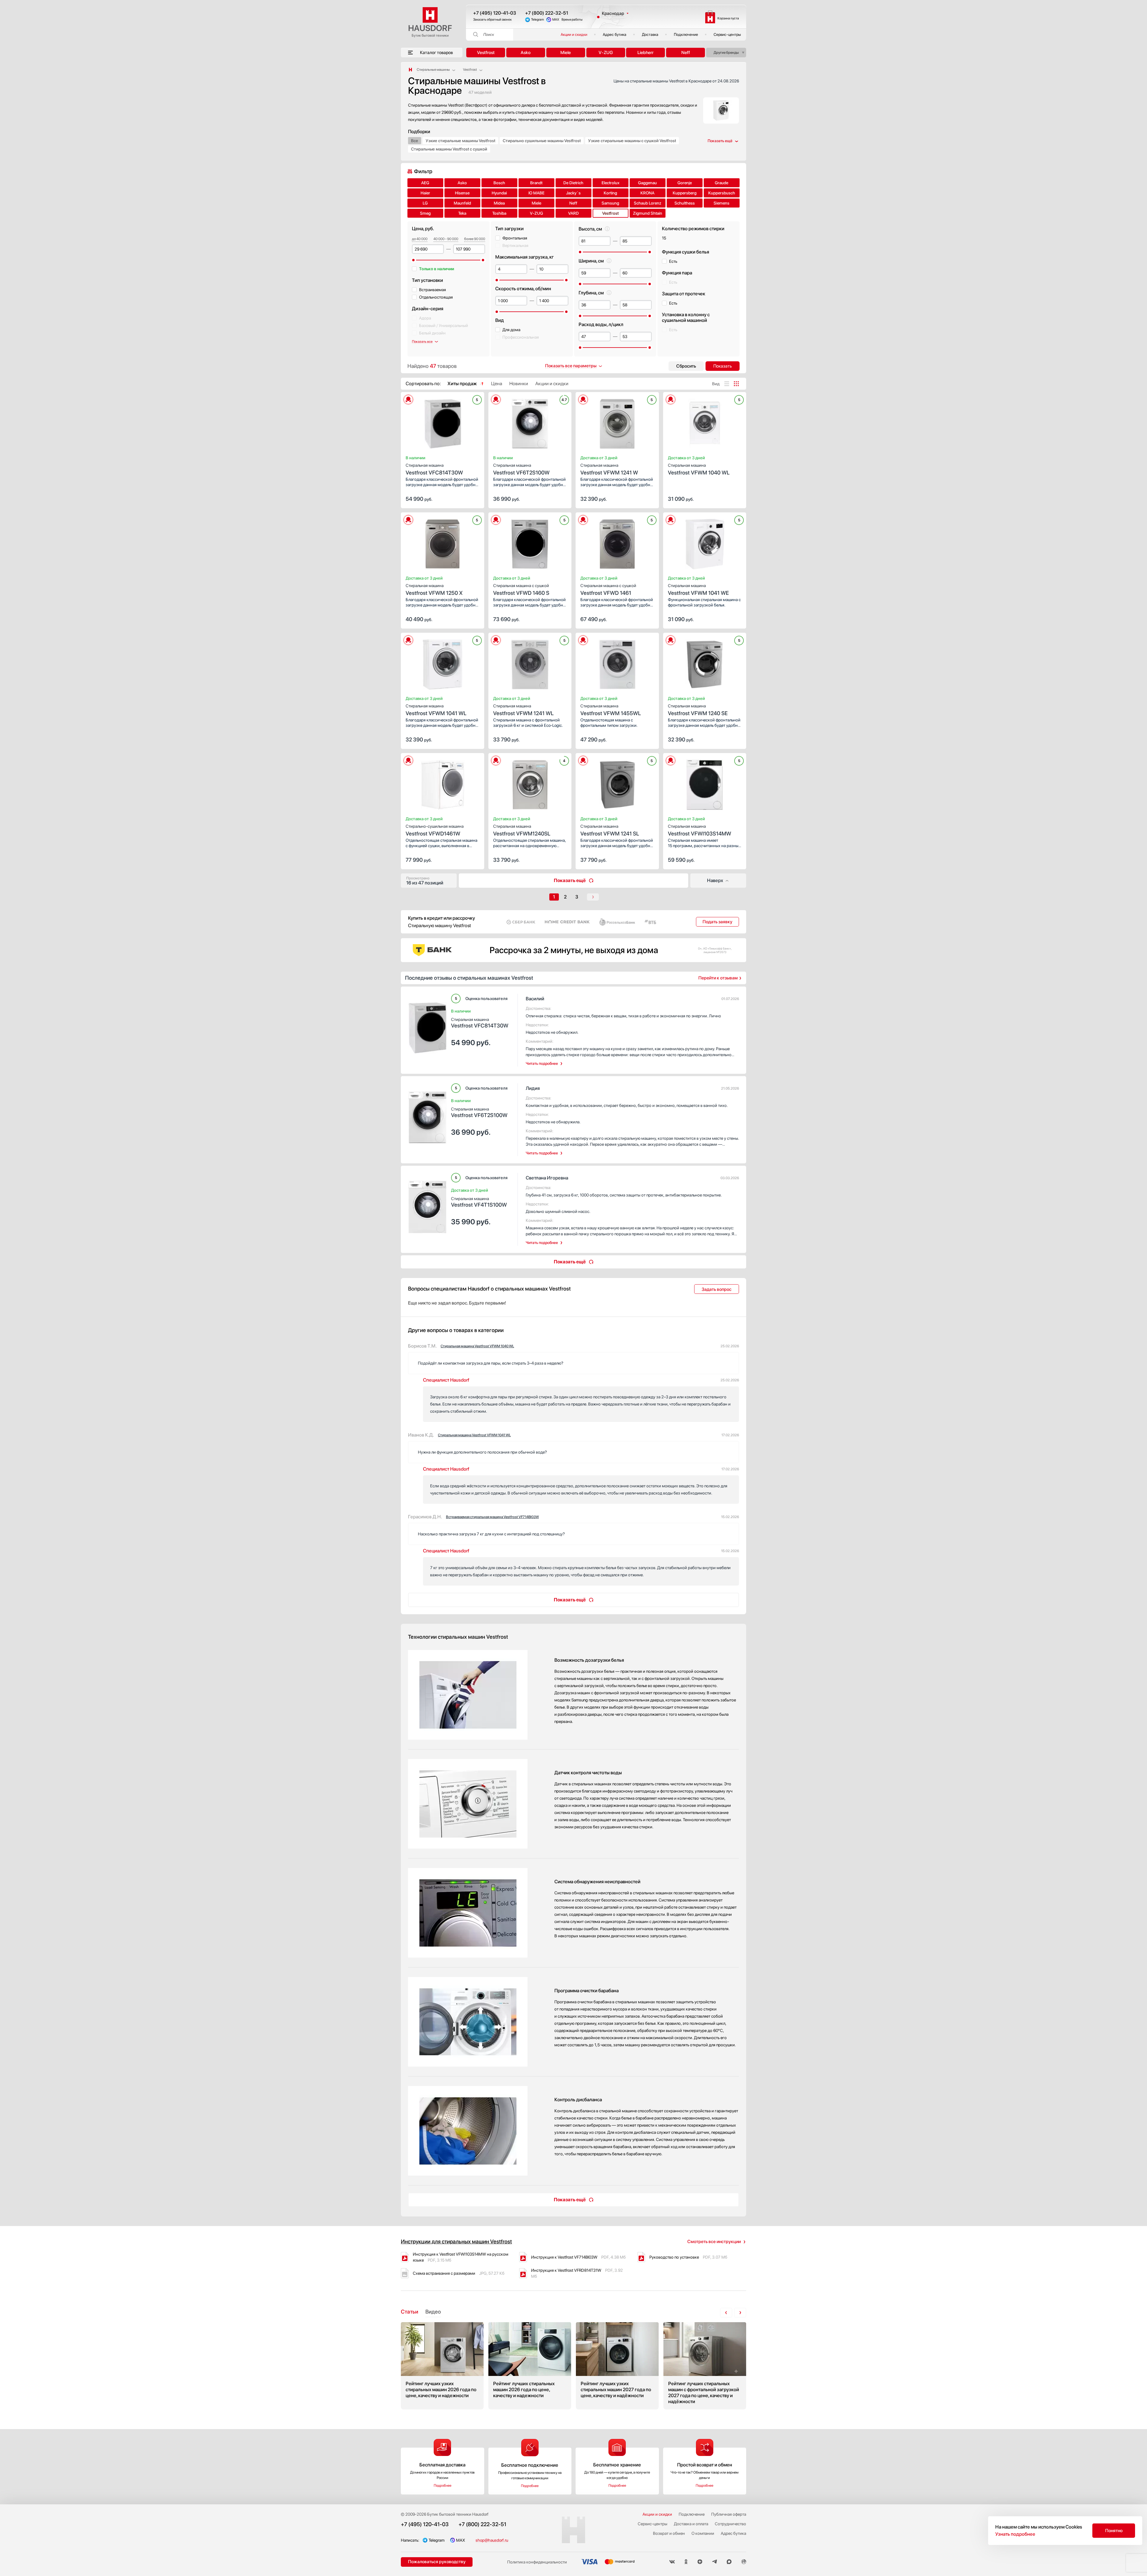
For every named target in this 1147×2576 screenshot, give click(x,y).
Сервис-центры (727, 34)
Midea (499, 203)
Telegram (538, 20)
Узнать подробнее (1015, 2534)
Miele (566, 53)
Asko (526, 53)
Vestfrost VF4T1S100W (479, 1202)
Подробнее (443, 2486)
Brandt (536, 183)
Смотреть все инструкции (714, 2242)
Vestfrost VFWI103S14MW (700, 830)
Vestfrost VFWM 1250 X (434, 590)
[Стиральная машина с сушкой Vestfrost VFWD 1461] (617, 542)
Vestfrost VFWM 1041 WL (436, 710)
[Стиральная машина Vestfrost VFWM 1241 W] (617, 422)
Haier (425, 193)
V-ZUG (606, 53)
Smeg (425, 213)
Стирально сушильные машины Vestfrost (542, 141)
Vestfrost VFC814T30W (434, 469)
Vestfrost (486, 53)
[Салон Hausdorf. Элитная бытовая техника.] (410, 70)
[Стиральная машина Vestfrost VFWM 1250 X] (443, 542)
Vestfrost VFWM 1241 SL (610, 830)
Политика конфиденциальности (537, 2562)
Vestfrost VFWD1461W (435, 830)
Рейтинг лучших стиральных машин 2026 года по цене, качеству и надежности (530, 2366)
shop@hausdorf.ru (492, 2540)
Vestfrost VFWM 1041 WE (698, 590)
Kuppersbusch (722, 193)
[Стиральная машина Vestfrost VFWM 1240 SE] (705, 663)
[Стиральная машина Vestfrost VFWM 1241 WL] (530, 663)
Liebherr (645, 53)
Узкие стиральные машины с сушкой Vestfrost (632, 141)
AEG (425, 183)
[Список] (727, 384)
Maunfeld (462, 203)
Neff (686, 53)
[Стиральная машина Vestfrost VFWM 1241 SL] (617, 783)
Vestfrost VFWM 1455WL (611, 710)
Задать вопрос (717, 1289)
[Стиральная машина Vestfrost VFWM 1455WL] (617, 663)
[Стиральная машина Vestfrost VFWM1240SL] (530, 783)
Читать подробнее (542, 1063)
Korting (610, 193)
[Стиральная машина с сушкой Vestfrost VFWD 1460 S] (530, 542)
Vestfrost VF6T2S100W (521, 469)
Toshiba (499, 213)
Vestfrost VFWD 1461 (608, 590)
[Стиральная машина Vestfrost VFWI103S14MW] (705, 783)
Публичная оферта (729, 2514)
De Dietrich (573, 183)
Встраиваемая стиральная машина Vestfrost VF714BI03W (492, 1517)
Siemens (722, 203)
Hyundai (499, 193)
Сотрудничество (730, 2524)
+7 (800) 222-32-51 (547, 13)
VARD (573, 213)
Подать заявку (717, 922)
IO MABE (536, 193)
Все (415, 141)
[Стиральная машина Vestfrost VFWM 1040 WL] (705, 422)
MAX (556, 20)
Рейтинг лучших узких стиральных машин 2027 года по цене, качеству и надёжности (617, 2366)
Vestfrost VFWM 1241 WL (523, 710)
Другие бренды (726, 53)
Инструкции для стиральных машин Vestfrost (456, 2241)
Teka (462, 213)
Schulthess (685, 203)
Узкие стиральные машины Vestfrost (460, 141)
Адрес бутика (615, 34)
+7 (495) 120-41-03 (495, 13)
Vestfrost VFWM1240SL (522, 830)
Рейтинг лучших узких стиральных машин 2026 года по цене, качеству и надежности (442, 2366)
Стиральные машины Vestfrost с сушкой (449, 149)
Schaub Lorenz (648, 203)
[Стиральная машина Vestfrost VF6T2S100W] (530, 422)
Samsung (610, 203)
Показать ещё (570, 880)
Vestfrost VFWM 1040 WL (699, 469)
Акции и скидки (574, 34)
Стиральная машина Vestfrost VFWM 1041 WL (474, 1435)
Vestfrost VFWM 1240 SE (698, 710)
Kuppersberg (685, 193)
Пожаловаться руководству (437, 2562)
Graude (722, 183)
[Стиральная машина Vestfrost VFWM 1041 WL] (443, 663)
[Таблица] (736, 384)
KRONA (647, 193)
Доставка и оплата (691, 2524)
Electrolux (611, 183)
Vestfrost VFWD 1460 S (521, 590)
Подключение (686, 34)
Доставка (650, 34)
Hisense (462, 193)
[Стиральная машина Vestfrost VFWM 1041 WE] (705, 542)
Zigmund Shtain (648, 213)
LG (425, 203)
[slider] (413, 260)
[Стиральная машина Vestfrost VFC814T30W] (443, 422)
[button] (427, 422)
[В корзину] (473, 498)
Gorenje (685, 183)
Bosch (499, 183)
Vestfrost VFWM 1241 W (609, 469)
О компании (703, 2533)
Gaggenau (647, 183)
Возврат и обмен (669, 2533)
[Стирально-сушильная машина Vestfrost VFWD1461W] (443, 783)
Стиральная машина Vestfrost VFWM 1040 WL (477, 1346)
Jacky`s (573, 193)
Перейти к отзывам (718, 978)
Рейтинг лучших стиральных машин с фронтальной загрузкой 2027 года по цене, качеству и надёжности (705, 2366)
